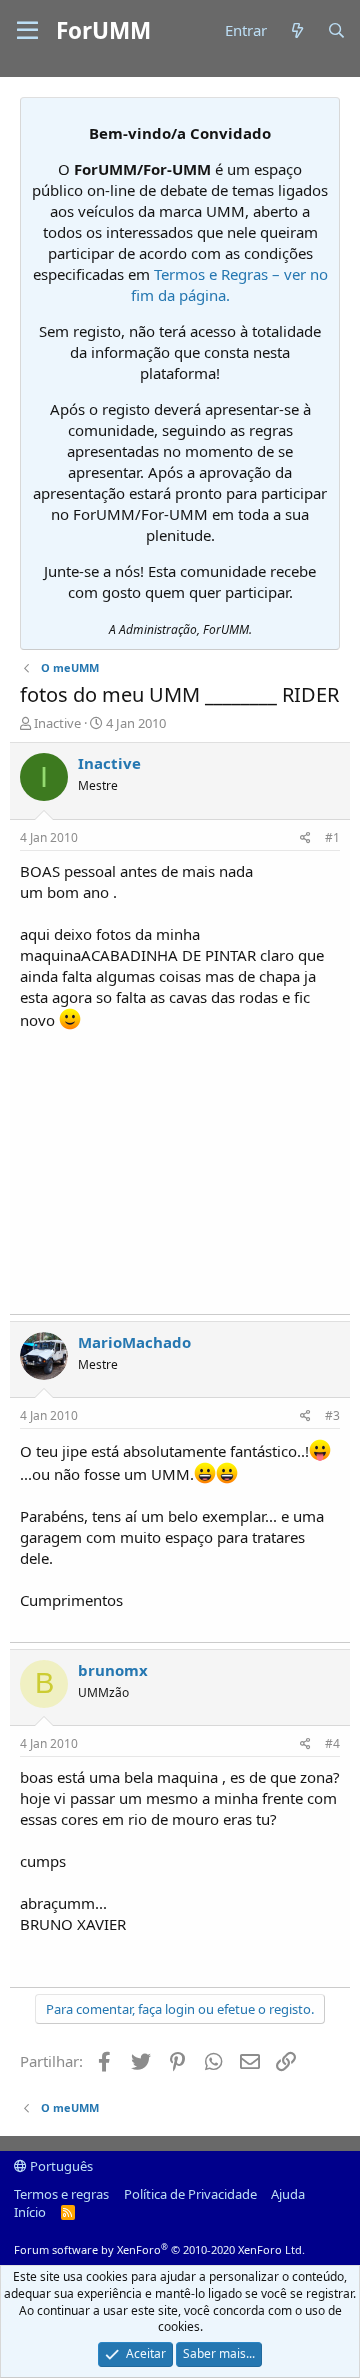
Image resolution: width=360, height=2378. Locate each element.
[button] (27, 31)
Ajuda (288, 2194)
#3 (332, 1415)
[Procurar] (336, 30)
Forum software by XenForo (159, 2249)
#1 (332, 837)
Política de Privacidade (190, 2194)
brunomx (113, 1670)
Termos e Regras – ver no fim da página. (229, 284)
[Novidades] (296, 30)
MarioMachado (134, 1342)
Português (60, 2166)
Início (30, 2212)
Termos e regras (61, 2194)
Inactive (57, 723)
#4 (332, 1743)
